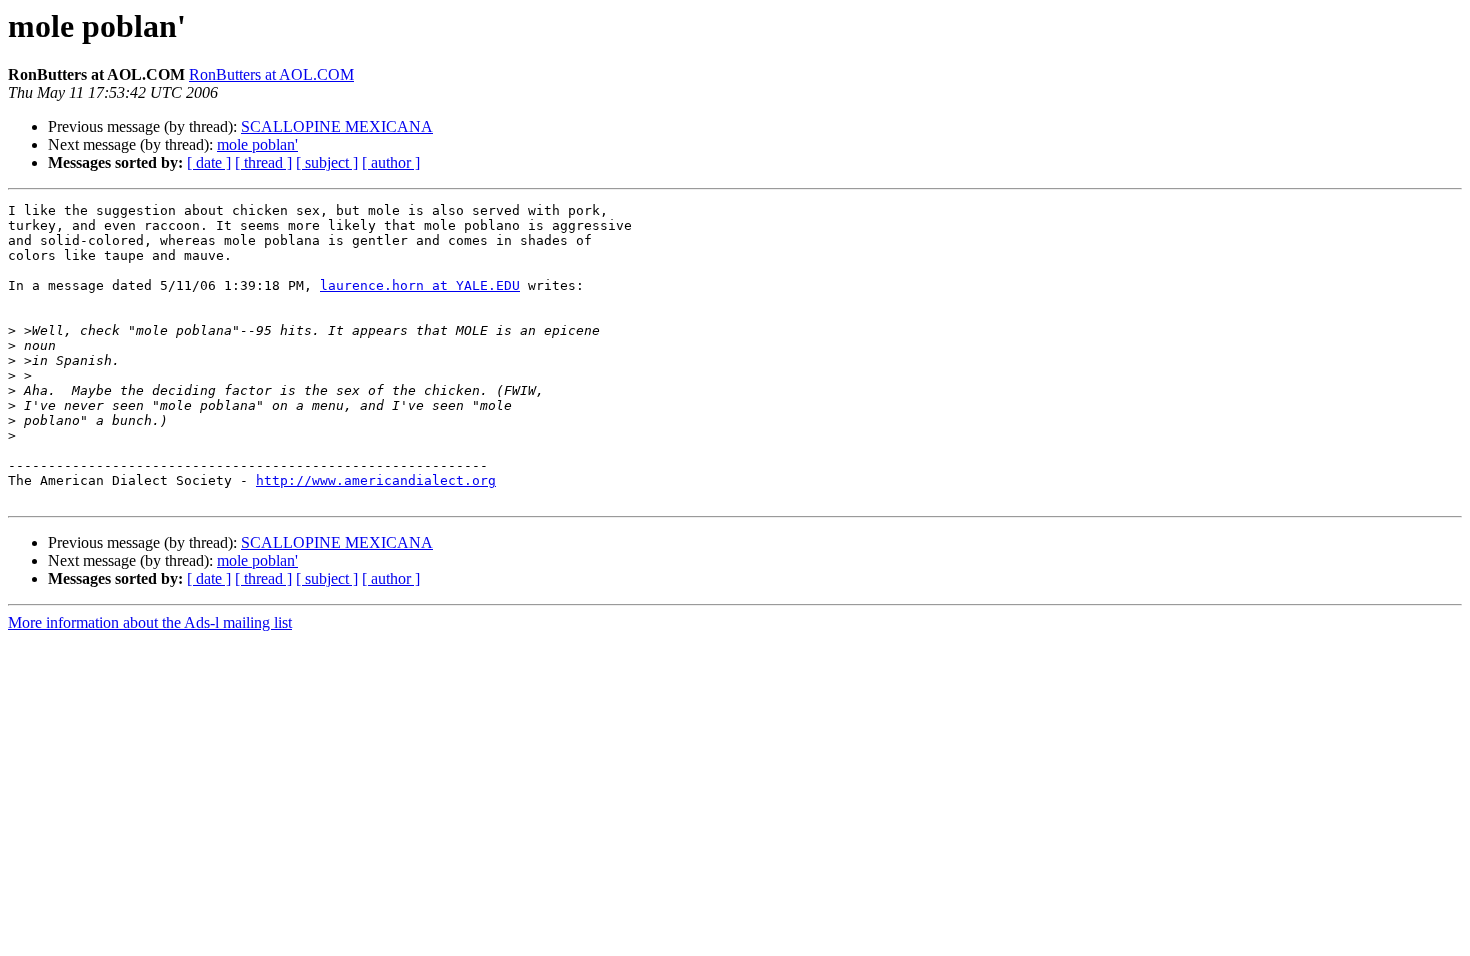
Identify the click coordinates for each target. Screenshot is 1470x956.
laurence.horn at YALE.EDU (420, 285)
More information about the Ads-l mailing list (150, 622)
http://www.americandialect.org (376, 480)
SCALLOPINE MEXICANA (337, 126)
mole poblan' (257, 144)
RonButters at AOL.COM (271, 74)
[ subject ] (327, 162)
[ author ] (391, 162)
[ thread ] (263, 162)
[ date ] (209, 162)
